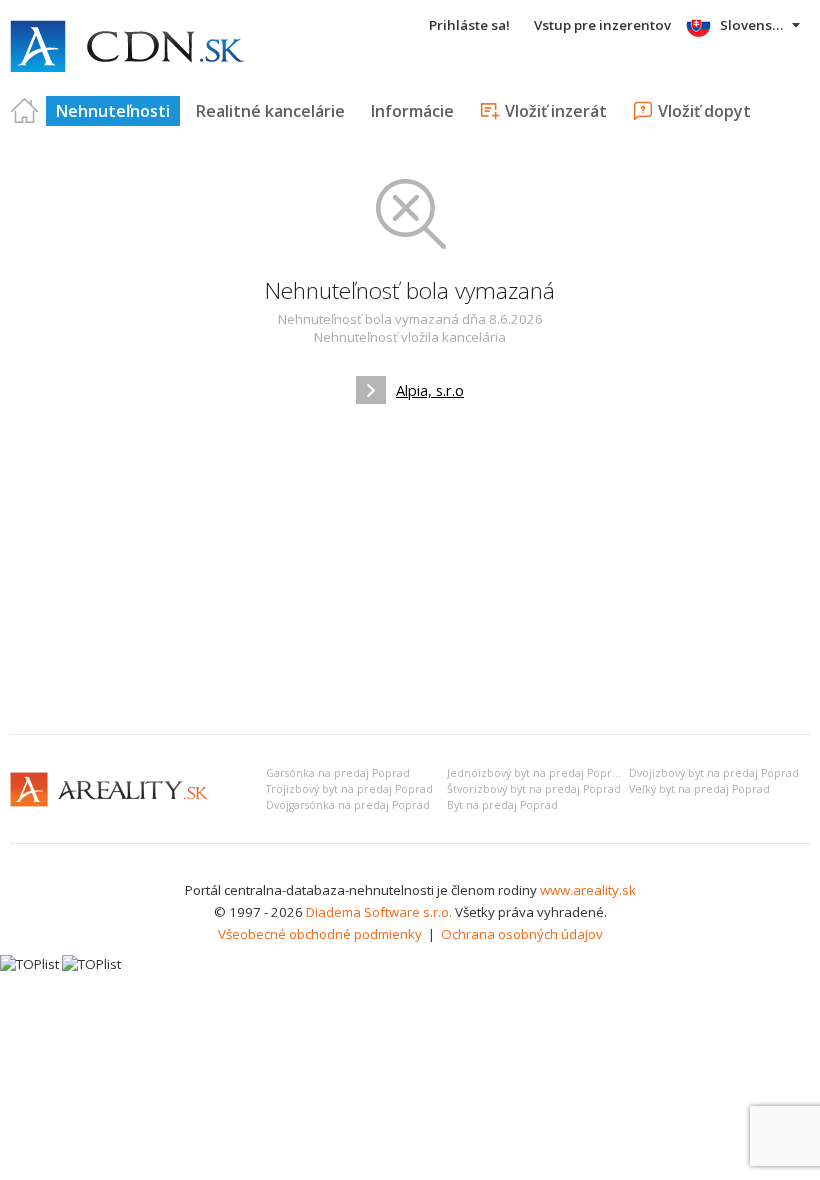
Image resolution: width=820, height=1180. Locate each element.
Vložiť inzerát (556, 111)
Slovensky (753, 25)
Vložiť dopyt (704, 111)
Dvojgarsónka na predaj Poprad (348, 805)
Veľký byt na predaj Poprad (699, 789)
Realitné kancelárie (270, 111)
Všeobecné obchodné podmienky (320, 934)
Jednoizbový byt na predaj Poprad (536, 773)
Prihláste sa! (469, 25)
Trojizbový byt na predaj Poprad (349, 789)
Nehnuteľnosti (113, 111)
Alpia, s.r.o (430, 390)
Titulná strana (25, 111)
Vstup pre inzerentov (602, 25)
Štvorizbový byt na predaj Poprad (534, 789)
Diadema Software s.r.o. (379, 912)
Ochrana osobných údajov (522, 934)
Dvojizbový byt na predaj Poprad (714, 773)
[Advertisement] (410, 569)
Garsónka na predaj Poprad (338, 773)
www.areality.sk (588, 890)
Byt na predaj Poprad (502, 805)
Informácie (412, 111)
